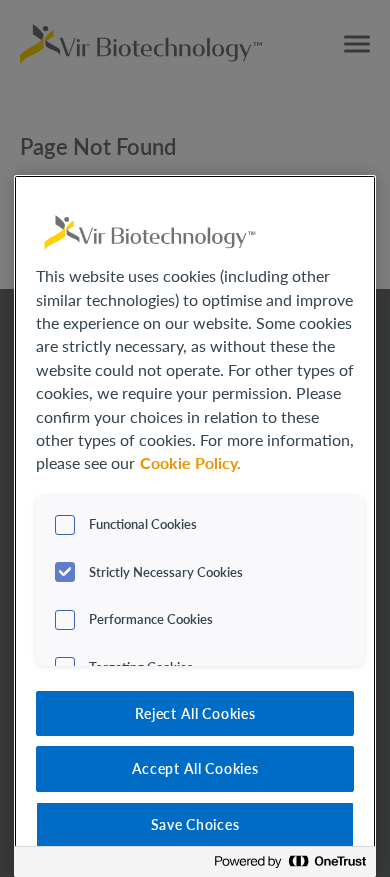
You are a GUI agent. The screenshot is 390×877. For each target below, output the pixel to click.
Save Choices (195, 824)
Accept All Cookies (195, 768)
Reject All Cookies (195, 713)
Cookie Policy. (190, 463)
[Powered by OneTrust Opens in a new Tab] (290, 864)
